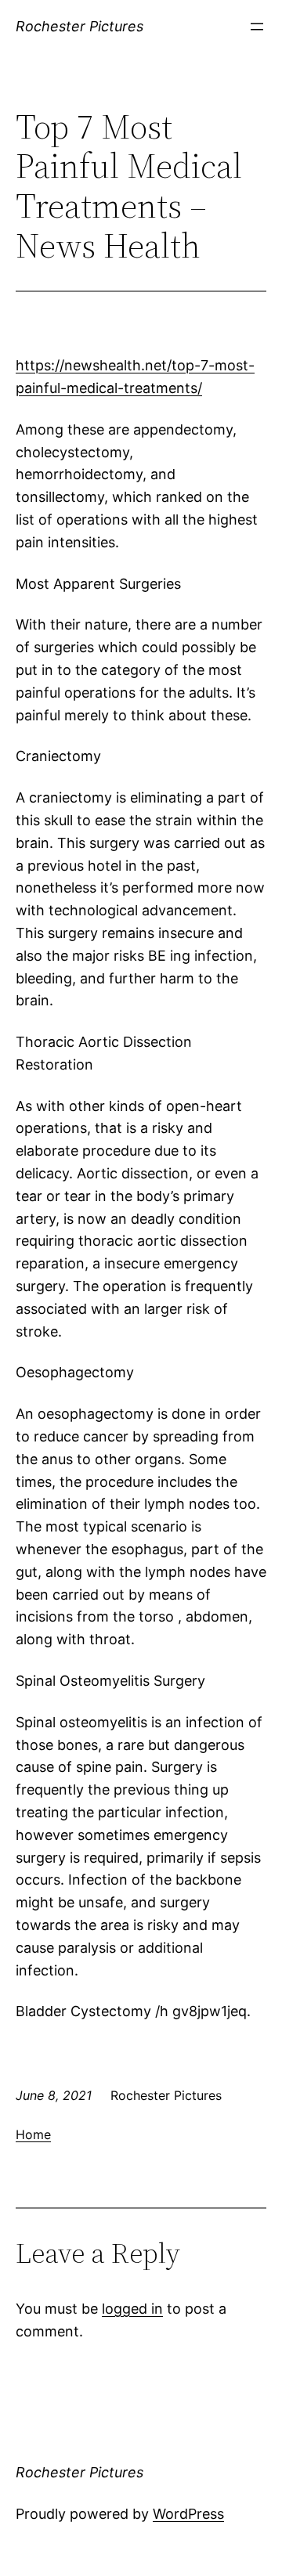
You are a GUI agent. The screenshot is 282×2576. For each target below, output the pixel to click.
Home (33, 2134)
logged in (132, 2309)
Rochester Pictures (80, 26)
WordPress (188, 2514)
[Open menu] (257, 27)
